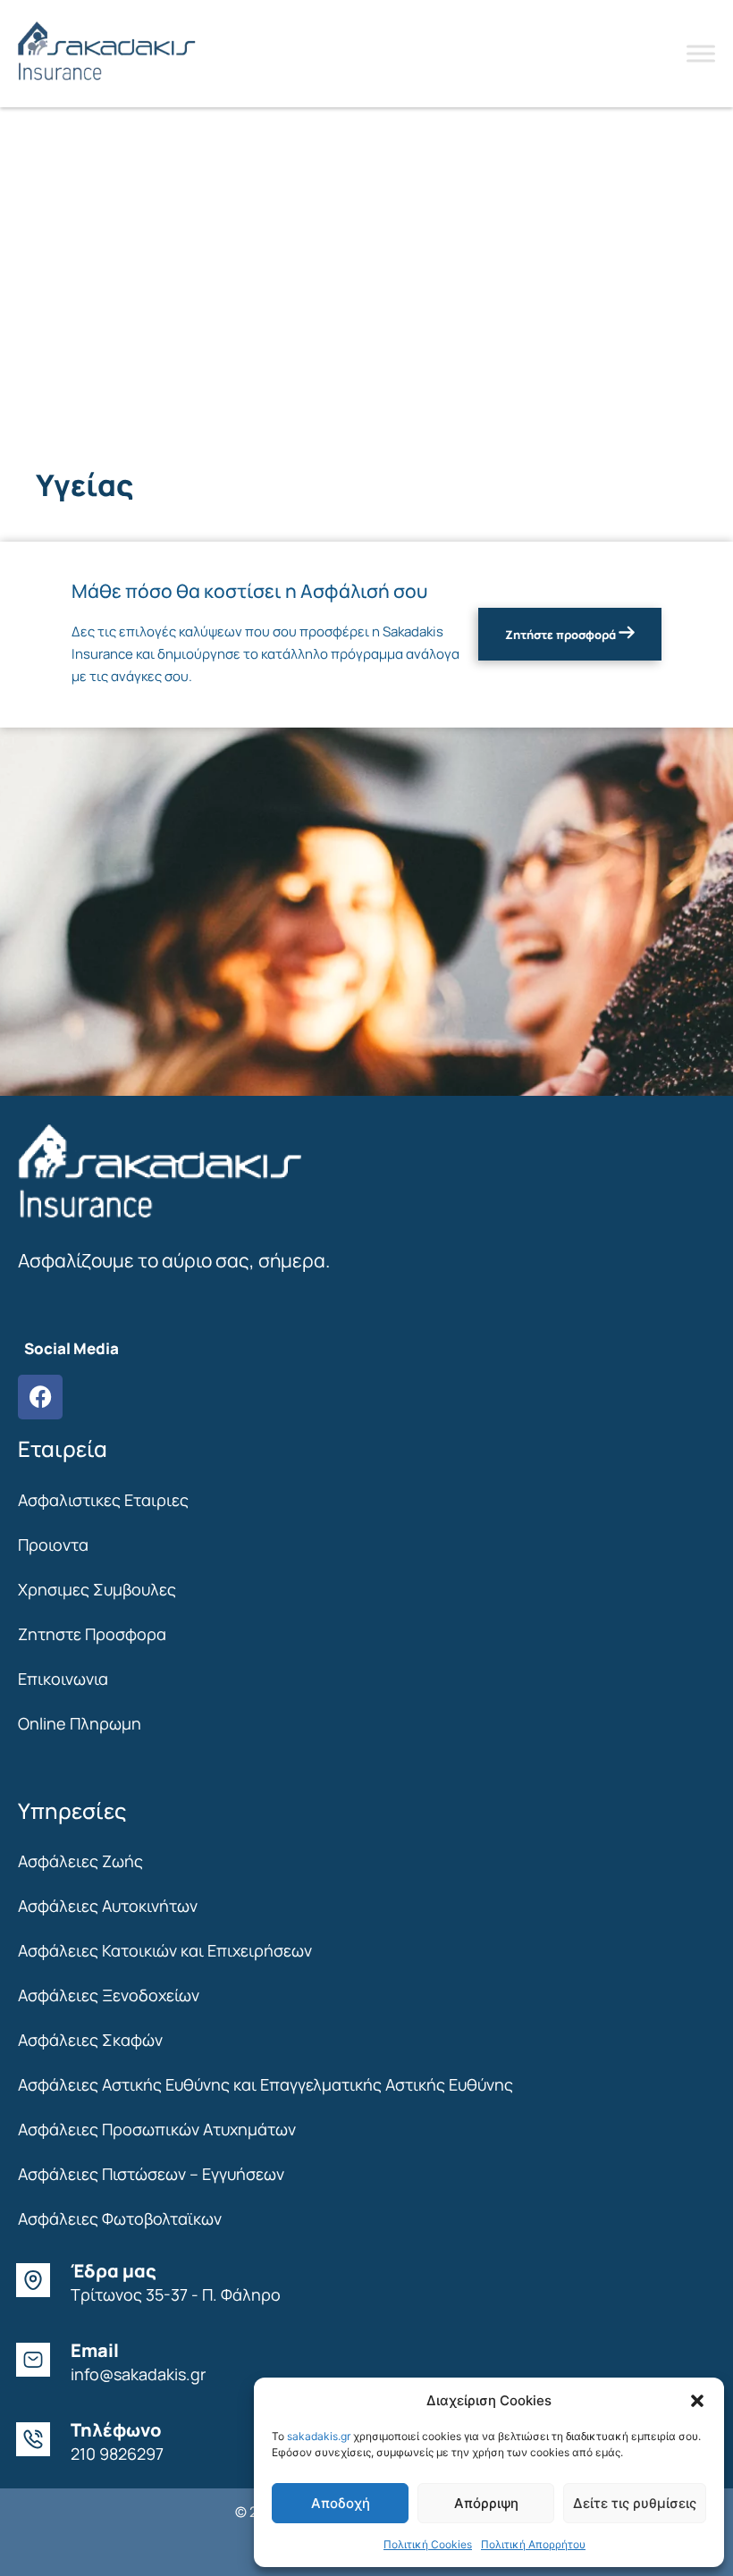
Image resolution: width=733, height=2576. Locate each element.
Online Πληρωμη (80, 1723)
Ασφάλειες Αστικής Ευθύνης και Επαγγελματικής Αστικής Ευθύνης (265, 2084)
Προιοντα (53, 1545)
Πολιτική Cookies (428, 2544)
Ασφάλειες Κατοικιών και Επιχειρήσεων (165, 1950)
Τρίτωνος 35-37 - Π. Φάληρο (176, 2294)
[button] (697, 2401)
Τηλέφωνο (116, 2430)
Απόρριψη (486, 2503)
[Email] (33, 2360)
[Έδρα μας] (33, 2280)
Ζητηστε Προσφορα (92, 1634)
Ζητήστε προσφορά (562, 635)
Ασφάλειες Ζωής (80, 1861)
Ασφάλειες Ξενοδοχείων (109, 1995)
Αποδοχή (341, 2503)
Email (95, 2350)
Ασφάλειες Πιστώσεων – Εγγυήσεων (151, 2174)
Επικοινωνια (63, 1679)
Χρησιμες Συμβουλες (97, 1589)
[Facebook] (40, 1397)
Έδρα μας (114, 2271)
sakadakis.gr (319, 2436)
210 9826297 (117, 2454)
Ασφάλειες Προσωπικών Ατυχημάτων (157, 2129)
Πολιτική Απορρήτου (533, 2544)
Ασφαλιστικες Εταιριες (103, 1500)
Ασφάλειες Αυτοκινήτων (108, 1906)
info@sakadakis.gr (138, 2374)
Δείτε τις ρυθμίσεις (635, 2503)
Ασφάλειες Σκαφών (90, 2040)
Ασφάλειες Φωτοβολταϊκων (120, 2218)
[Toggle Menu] (701, 53)
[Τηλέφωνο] (33, 2439)
